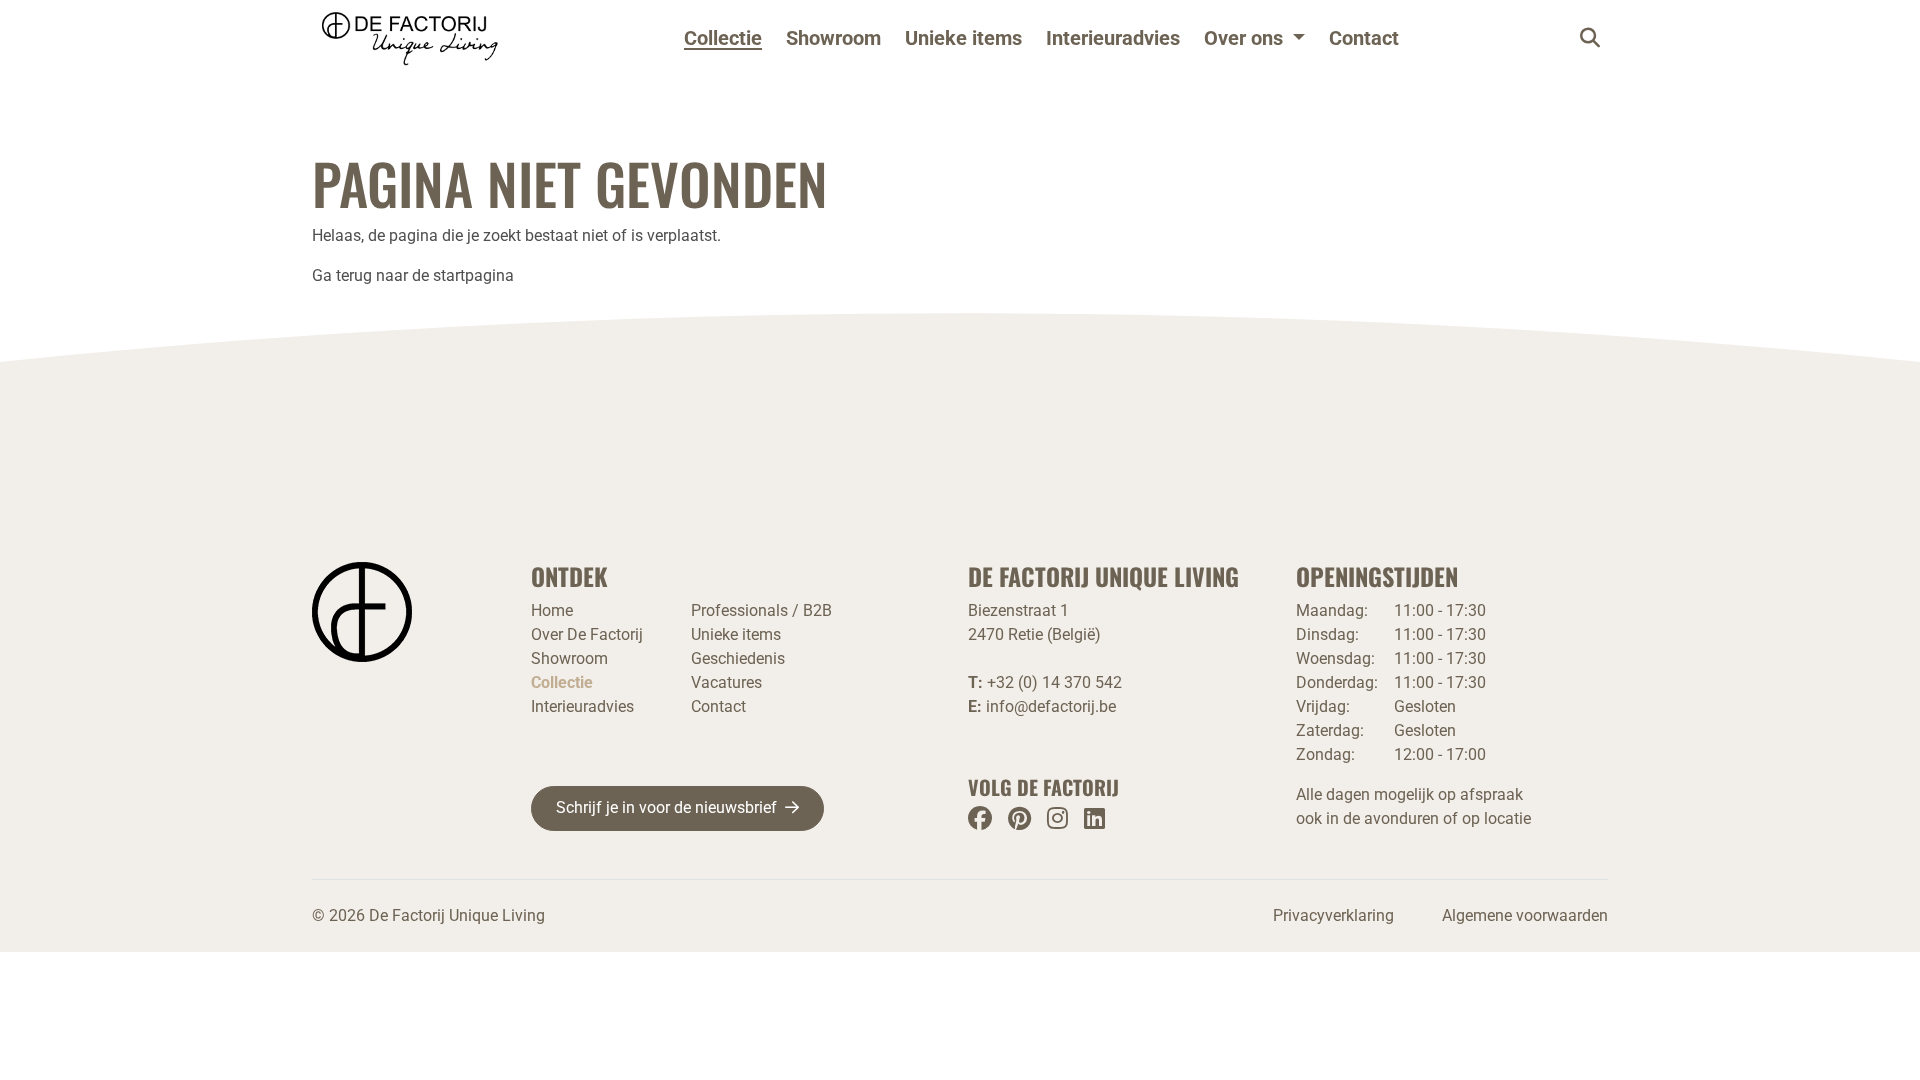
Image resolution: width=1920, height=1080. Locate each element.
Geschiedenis (738, 658)
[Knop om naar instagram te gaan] (1057, 818)
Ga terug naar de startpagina (413, 275)
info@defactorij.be (1051, 706)
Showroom (833, 38)
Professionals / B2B (761, 610)
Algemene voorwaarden (1525, 915)
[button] (1254, 38)
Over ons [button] (1243, 38)
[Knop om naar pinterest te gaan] (1019, 818)
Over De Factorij (587, 634)
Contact (1364, 38)
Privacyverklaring (1333, 915)
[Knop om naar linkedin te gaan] (1094, 818)
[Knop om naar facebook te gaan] (980, 818)
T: (1045, 682)
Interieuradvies (1113, 38)
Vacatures (726, 682)
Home (552, 610)
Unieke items (963, 38)
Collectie (723, 38)
